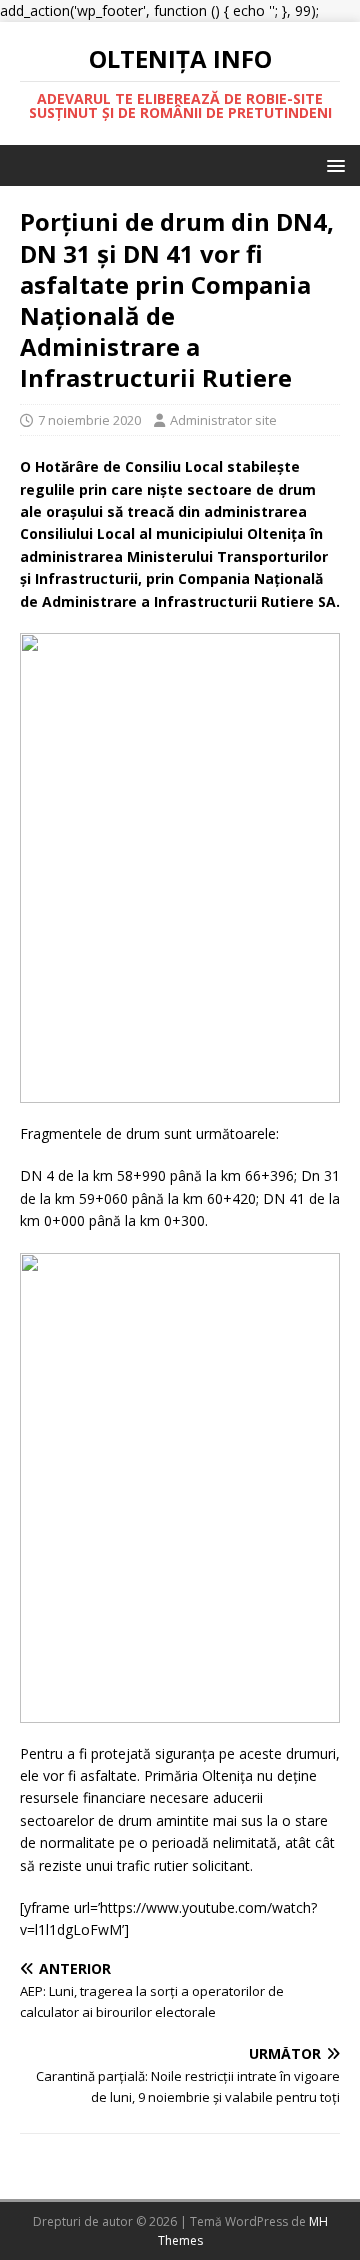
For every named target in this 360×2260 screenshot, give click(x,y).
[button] (332, 164)
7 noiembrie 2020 (89, 420)
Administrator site (223, 420)
